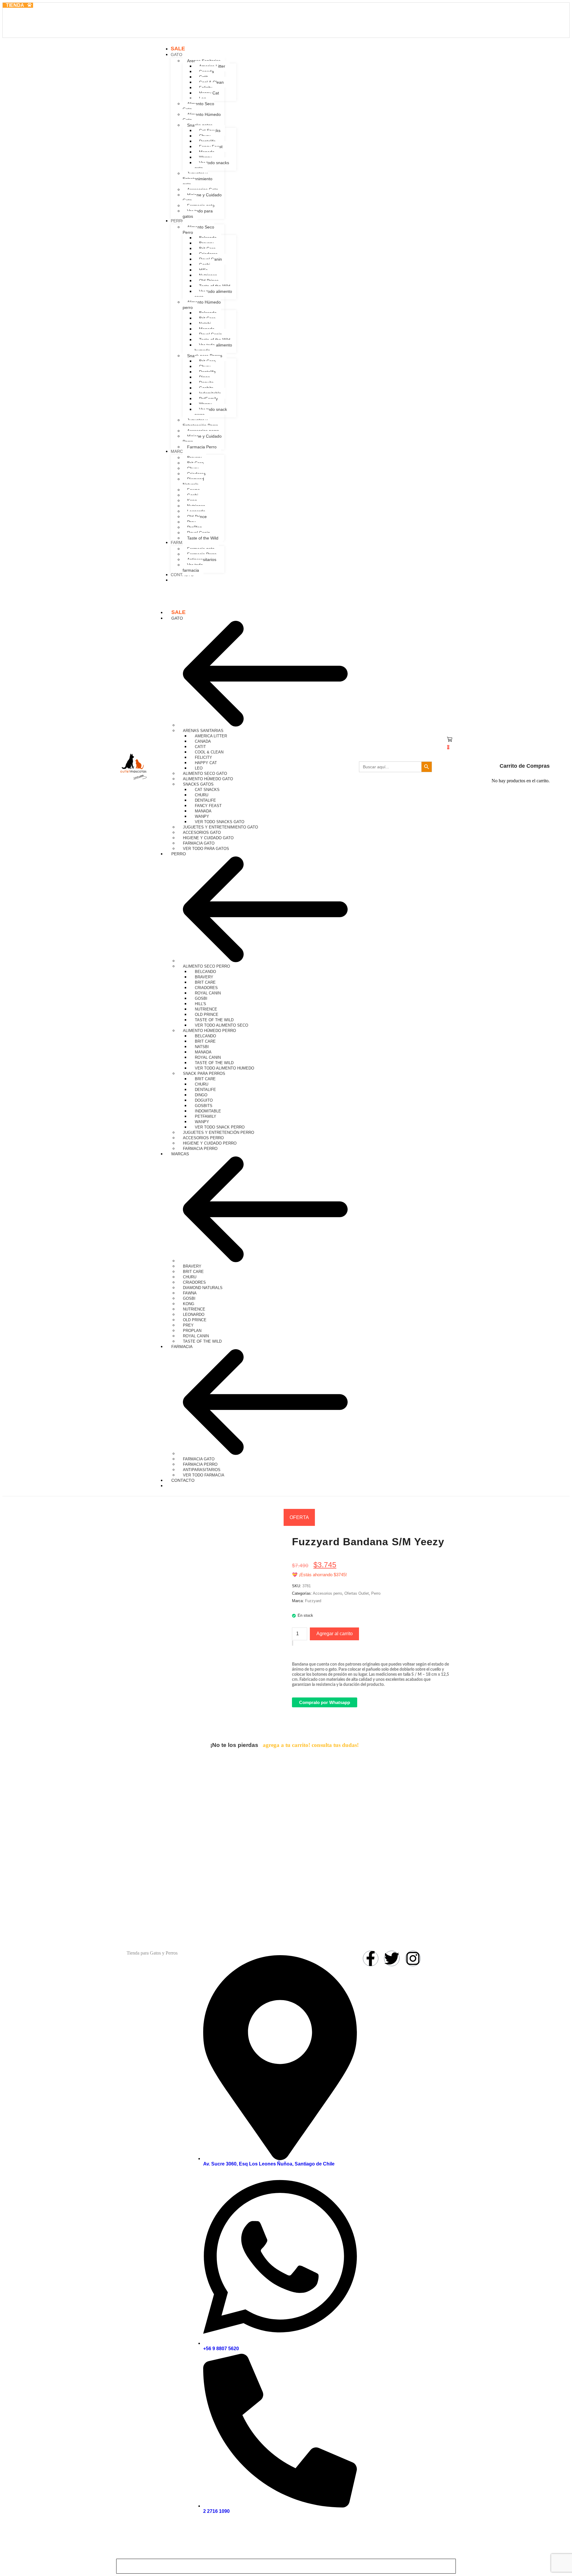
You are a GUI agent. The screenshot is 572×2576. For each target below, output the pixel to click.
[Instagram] (413, 1958)
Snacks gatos (198, 784)
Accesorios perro (203, 1138)
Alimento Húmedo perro (209, 1031)
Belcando (205, 972)
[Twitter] (392, 1958)
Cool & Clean (209, 752)
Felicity (203, 757)
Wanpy (202, 816)
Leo (199, 768)
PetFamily (206, 1116)
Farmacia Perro (200, 1464)
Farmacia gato (199, 843)
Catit (200, 747)
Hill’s (200, 1004)
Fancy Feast (208, 806)
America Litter (211, 736)
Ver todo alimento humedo (224, 1068)
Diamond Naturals (203, 1288)
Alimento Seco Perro (206, 966)
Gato (177, 618)
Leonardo (194, 1315)
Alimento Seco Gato (205, 774)
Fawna (190, 1293)
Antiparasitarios (202, 1470)
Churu (202, 795)
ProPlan (192, 1331)
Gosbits (204, 1106)
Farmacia (182, 1347)
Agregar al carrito (335, 1634)
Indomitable (208, 1111)
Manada (203, 811)
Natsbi (202, 1047)
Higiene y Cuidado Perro (210, 1143)
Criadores (206, 988)
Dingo (201, 1095)
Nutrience (206, 1009)
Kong (189, 1304)
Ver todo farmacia (204, 1475)
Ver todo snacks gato (220, 822)
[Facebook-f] (371, 1958)
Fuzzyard (313, 1601)
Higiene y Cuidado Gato (208, 838)
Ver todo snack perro (220, 1127)
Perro (179, 854)
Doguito (204, 1100)
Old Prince (207, 1015)
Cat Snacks (207, 790)
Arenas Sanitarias (203, 731)
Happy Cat (206, 763)
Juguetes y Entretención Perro (219, 1132)
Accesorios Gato (202, 833)
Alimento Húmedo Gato (208, 779)
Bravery (204, 977)
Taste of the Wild (214, 1020)
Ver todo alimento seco (222, 1025)
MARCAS (180, 1154)
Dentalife (205, 800)
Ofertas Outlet (357, 1593)
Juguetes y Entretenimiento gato (220, 827)
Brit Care (205, 982)
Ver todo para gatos (206, 849)
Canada (203, 741)
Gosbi (201, 998)
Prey (188, 1325)
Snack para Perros (204, 1074)
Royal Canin (208, 993)
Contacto (183, 1480)
